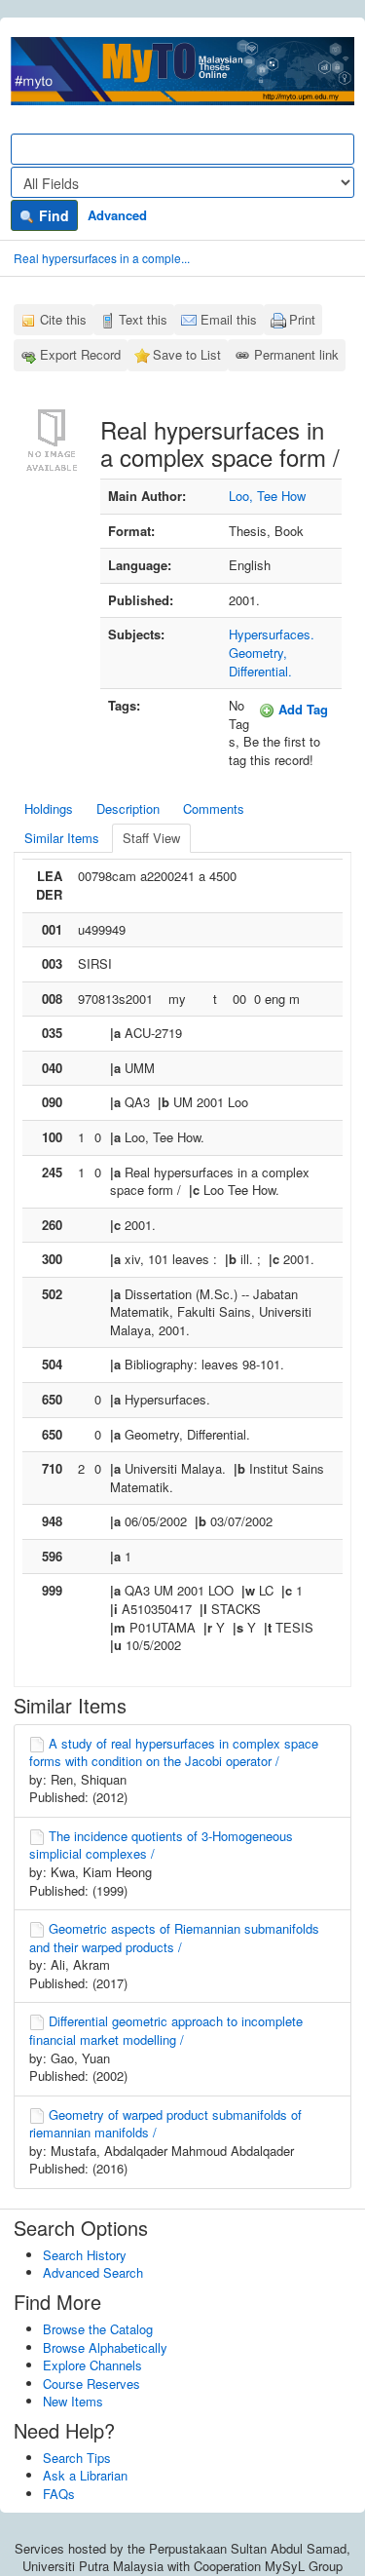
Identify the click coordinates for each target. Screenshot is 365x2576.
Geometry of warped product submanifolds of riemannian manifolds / (165, 2124)
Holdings (49, 808)
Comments (214, 808)
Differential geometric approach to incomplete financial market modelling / (166, 2030)
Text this (143, 319)
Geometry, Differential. (260, 662)
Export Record (80, 354)
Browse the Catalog (98, 2329)
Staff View (151, 838)
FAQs (59, 2494)
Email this (229, 319)
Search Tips (77, 2458)
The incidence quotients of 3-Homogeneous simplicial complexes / (161, 1845)
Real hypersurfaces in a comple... (102, 258)
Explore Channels (92, 2365)
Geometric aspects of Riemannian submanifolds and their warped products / (174, 1938)
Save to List (187, 354)
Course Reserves (91, 2384)
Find (52, 215)
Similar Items (62, 838)
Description (128, 808)
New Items (73, 2401)
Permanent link (296, 354)
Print (302, 319)
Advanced (117, 215)
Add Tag (301, 709)
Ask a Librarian (85, 2475)
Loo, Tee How (267, 496)
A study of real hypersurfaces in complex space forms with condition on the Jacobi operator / (174, 1752)
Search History (85, 2255)
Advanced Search (93, 2272)
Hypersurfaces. (272, 634)
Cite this (63, 319)
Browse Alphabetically (105, 2347)
